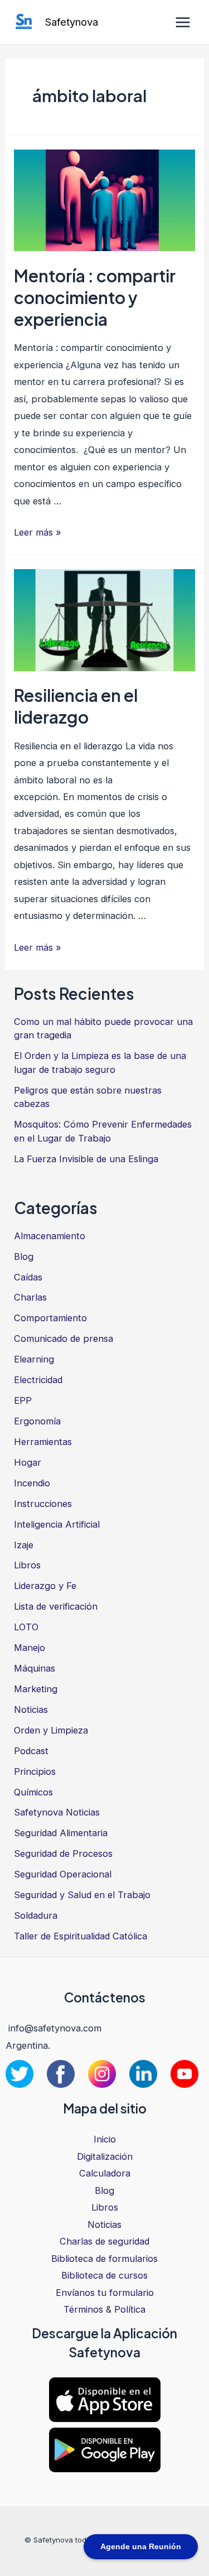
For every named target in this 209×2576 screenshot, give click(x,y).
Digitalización (105, 2156)
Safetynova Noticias (57, 1812)
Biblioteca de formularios (104, 2259)
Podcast (31, 1751)
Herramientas (43, 1442)
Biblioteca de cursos (104, 2275)
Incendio (32, 1483)
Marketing (36, 1689)
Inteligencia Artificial (57, 1524)
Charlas (30, 1297)
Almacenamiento (50, 1236)
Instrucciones (43, 1504)
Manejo (30, 1648)
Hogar (28, 1462)
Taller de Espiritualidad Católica (81, 1936)
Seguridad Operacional (63, 1874)
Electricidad (38, 1380)
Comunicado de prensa (64, 1338)
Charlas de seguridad (104, 2241)
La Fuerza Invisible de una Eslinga (86, 1159)
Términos (83, 2309)
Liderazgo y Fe (45, 1586)
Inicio (105, 2139)
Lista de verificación (56, 1606)
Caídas (28, 1277)
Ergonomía (37, 1421)
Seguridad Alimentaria (61, 1833)
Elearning (34, 1359)
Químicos (33, 1792)
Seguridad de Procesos (63, 1853)
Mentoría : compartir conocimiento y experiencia (95, 297)
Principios (35, 1771)
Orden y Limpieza (51, 1730)
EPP (23, 1400)
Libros (27, 1565)
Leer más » (38, 532)
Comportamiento (50, 1318)
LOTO (26, 1627)
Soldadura (36, 1915)
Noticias (31, 1710)
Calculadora (105, 2173)
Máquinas (35, 1668)
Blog (24, 1256)
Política (130, 2309)
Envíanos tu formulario (105, 2293)
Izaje (24, 1545)
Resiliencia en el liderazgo (76, 706)
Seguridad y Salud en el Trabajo (82, 1895)
